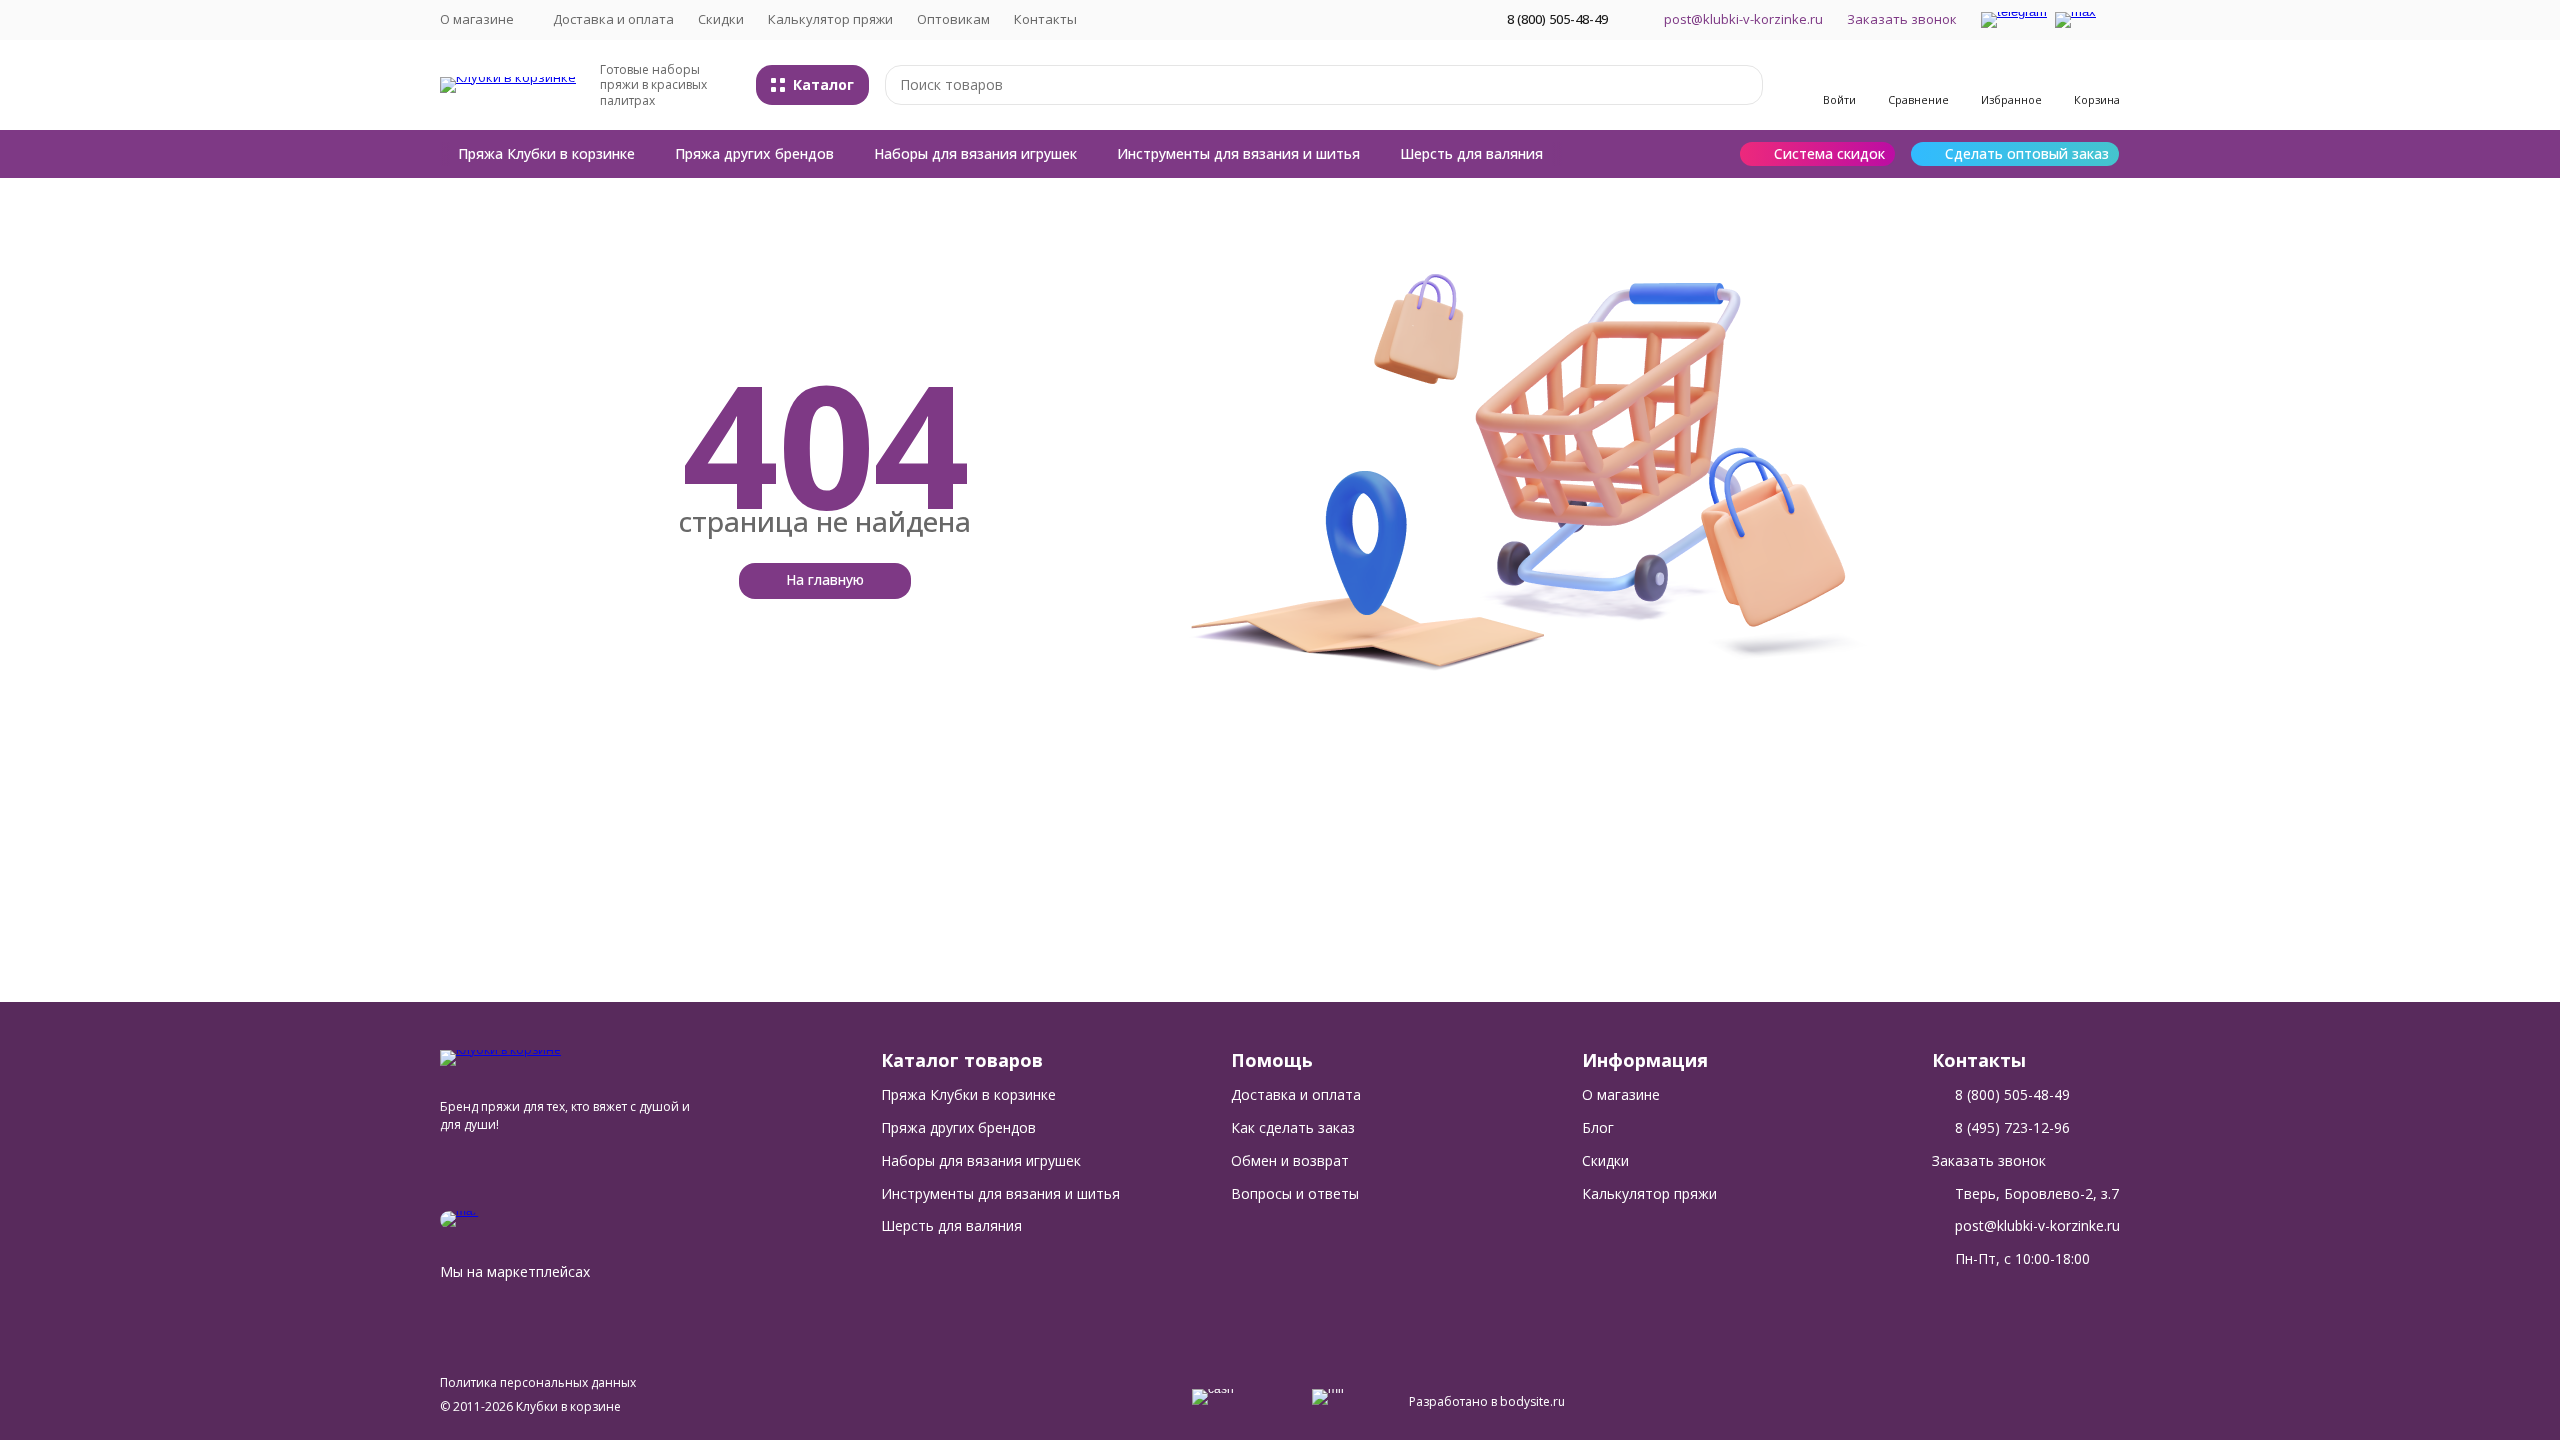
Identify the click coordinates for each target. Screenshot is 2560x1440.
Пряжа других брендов (754, 153)
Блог (1598, 1127)
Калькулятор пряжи (830, 19)
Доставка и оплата (613, 19)
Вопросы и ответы (1295, 1193)
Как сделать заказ (1293, 1127)
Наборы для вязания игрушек (975, 153)
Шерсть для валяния (1471, 153)
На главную (825, 579)
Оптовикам (953, 19)
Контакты (1045, 19)
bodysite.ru (1532, 1401)
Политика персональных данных (538, 1382)
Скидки (721, 19)
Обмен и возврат (1290, 1160)
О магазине (1621, 1094)
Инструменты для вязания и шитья (1238, 153)
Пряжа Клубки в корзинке (546, 153)
